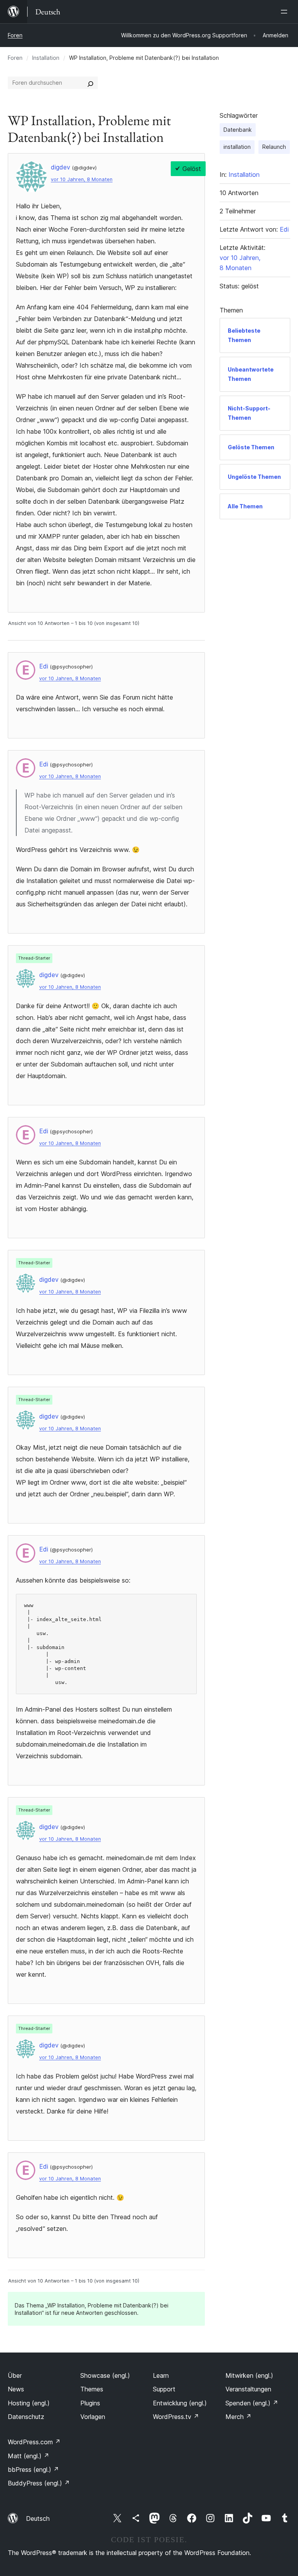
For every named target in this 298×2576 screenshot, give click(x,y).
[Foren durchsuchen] (90, 83)
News (16, 2389)
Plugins (90, 2403)
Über (15, 2375)
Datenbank (238, 130)
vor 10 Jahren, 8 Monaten (82, 179)
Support (164, 2389)
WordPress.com (34, 2442)
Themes (92, 2389)
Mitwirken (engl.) (249, 2375)
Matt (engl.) (29, 2456)
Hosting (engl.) (29, 2403)
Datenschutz (26, 2417)
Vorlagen (93, 2417)
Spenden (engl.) (252, 2403)
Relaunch (274, 147)
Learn (161, 2375)
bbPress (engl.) (33, 2470)
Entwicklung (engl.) (180, 2403)
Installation (46, 58)
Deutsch (38, 2518)
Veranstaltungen (248, 2389)
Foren (15, 35)
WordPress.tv (176, 2417)
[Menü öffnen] (286, 12)
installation (237, 147)
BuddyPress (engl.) (39, 2483)
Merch (238, 2417)
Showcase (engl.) (105, 2375)
